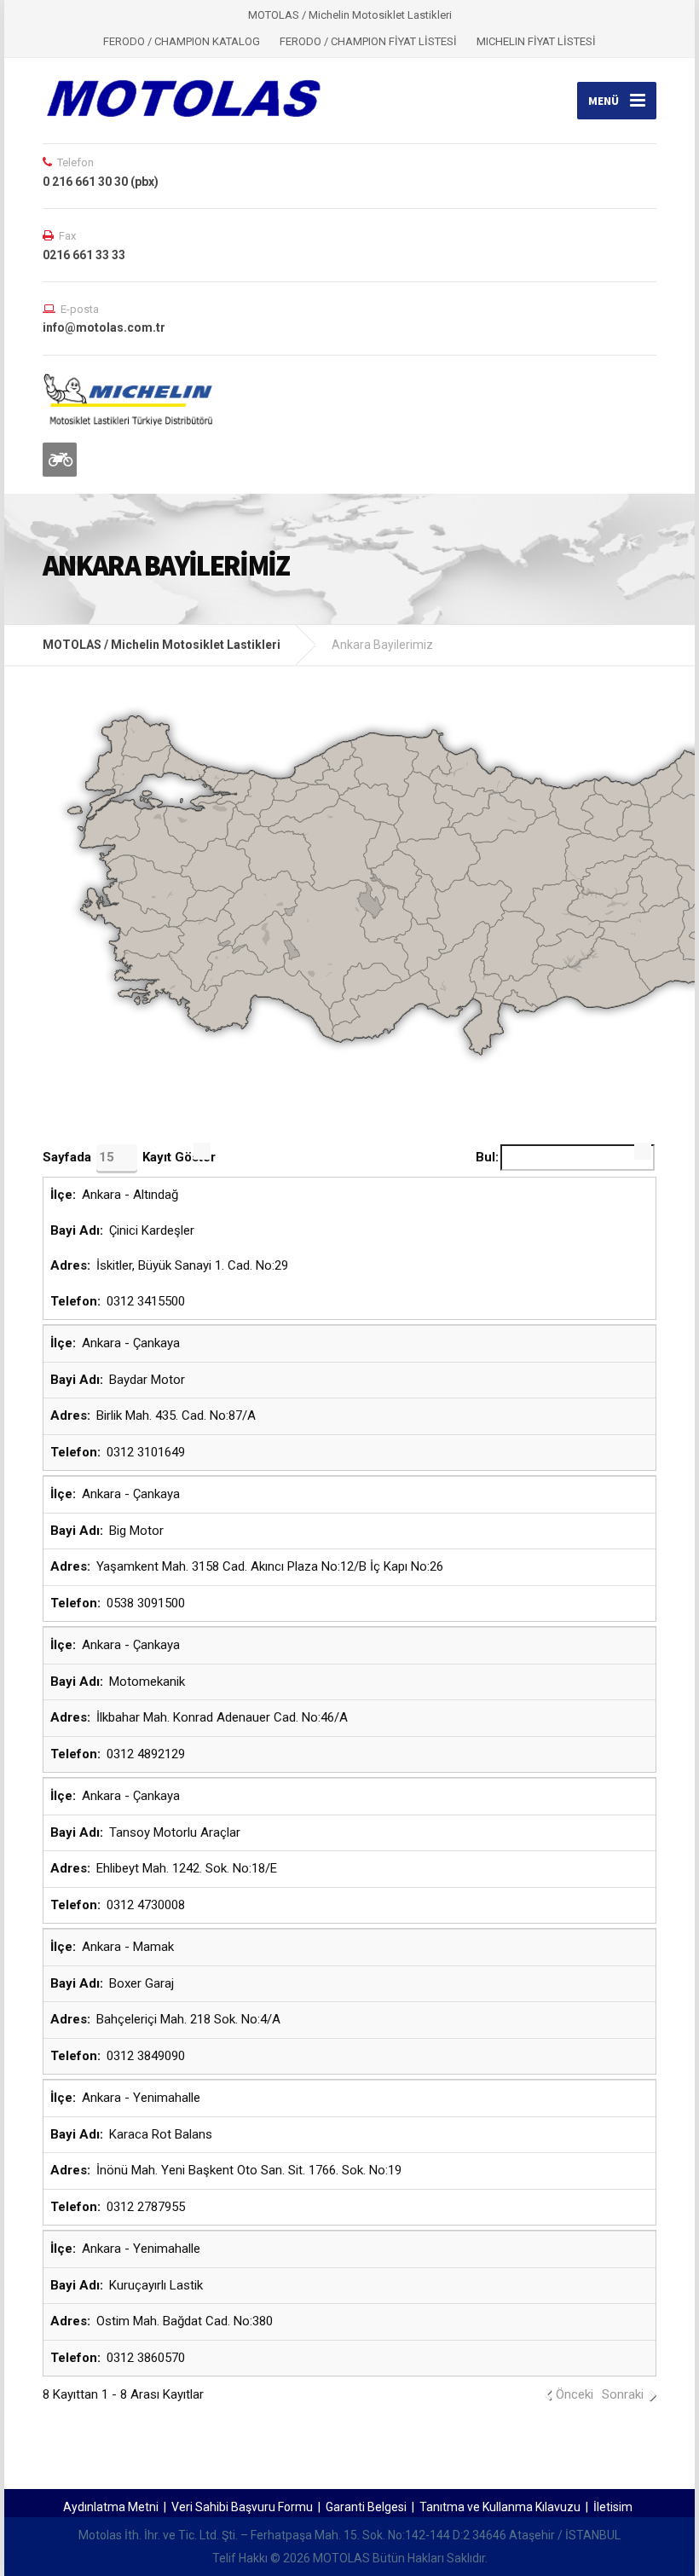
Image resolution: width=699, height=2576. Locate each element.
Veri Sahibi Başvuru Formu (242, 2507)
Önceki (575, 2394)
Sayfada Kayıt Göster (129, 1157)
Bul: (487, 1157)
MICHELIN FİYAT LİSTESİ (536, 41)
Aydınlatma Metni (111, 2507)
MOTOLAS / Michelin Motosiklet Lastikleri (162, 645)
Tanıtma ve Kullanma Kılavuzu (500, 2507)
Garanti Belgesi (366, 2507)
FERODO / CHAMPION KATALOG (182, 41)
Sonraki (623, 2394)
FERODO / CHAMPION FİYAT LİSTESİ (368, 41)
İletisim (613, 2507)
